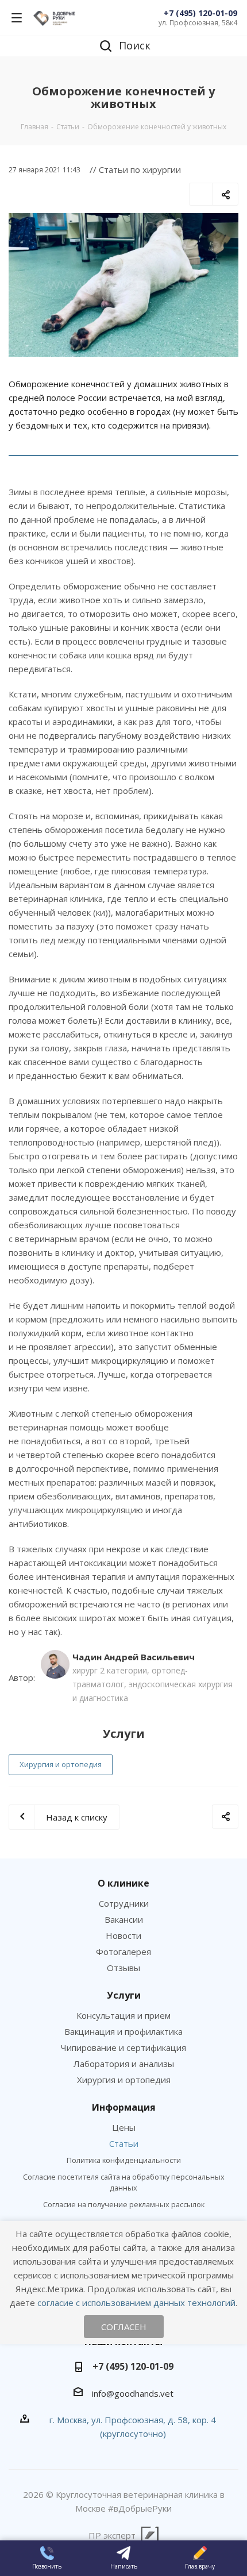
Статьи (124, 2143)
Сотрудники (124, 1903)
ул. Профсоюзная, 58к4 (198, 23)
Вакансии (124, 1919)
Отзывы (123, 1968)
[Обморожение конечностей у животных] (123, 285)
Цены (124, 2127)
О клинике (123, 1883)
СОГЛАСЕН (124, 2327)
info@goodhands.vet (133, 2393)
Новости (123, 1935)
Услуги (124, 1995)
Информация (124, 2107)
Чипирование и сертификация (123, 2047)
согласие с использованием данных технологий (136, 2303)
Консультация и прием (123, 2015)
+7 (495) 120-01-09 (200, 13)
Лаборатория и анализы (124, 2064)
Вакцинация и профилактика (123, 2031)
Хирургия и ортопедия (61, 1764)
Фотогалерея (123, 1952)
